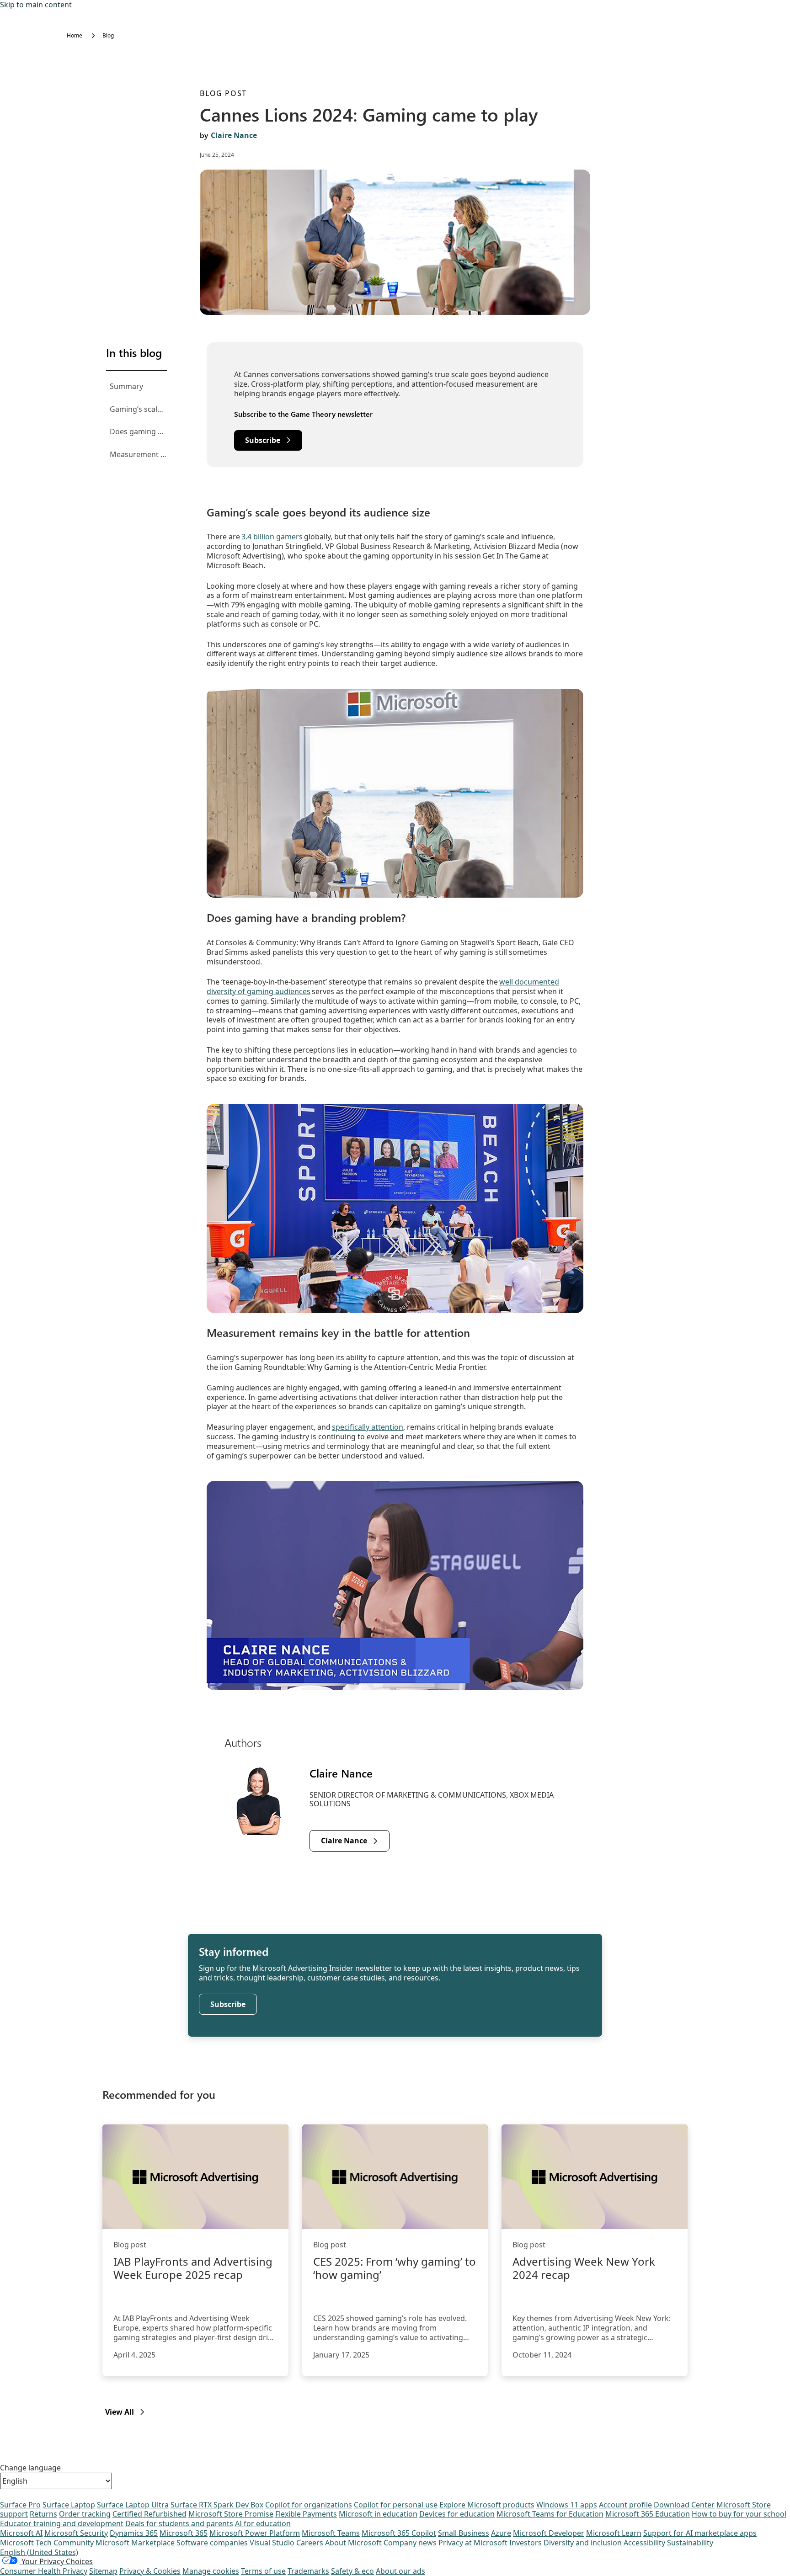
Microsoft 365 (184, 2533)
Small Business (464, 2533)
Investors (526, 2543)
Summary (126, 386)
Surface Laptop (69, 2505)
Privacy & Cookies (150, 2571)
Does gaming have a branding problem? (138, 431)
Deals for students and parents (179, 2523)
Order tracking (85, 2514)
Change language (30, 2468)
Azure (501, 2533)
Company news (410, 2543)
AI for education (263, 2523)
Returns (43, 2514)
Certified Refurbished (149, 2514)
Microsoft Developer (549, 2533)
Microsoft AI (21, 2533)
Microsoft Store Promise (231, 2514)
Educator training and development (62, 2523)
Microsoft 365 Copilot (399, 2533)
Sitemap (103, 2571)
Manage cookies (211, 2571)
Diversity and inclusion (583, 2543)
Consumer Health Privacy (44, 2571)
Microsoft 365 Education (648, 2514)
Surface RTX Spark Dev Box (217, 2505)
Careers (310, 2543)
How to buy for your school (739, 2514)
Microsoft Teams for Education (550, 2514)
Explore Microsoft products (487, 2505)
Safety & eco (352, 2571)
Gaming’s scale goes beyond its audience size (138, 409)
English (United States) (39, 2552)
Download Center (684, 2505)
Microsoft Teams (331, 2533)
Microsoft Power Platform (255, 2533)
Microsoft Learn (614, 2533)
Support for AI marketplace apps (700, 2533)
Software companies (212, 2543)
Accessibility (644, 2543)
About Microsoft (353, 2543)
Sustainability (690, 2543)
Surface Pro (20, 2505)
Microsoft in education (378, 2514)
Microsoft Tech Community (47, 2543)
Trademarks (308, 2571)
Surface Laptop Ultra (133, 2505)
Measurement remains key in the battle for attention (138, 454)
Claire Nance (234, 135)
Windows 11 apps (567, 2505)
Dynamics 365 (134, 2533)
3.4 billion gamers (272, 537)
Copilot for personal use (396, 2505)
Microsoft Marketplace (135, 2543)
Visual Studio (272, 2543)
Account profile (625, 2505)
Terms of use (263, 2571)
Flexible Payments (306, 2514)
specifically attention (368, 1427)
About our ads (400, 2571)
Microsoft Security (76, 2533)
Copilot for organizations (309, 2505)
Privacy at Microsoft (473, 2543)
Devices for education (457, 2514)
